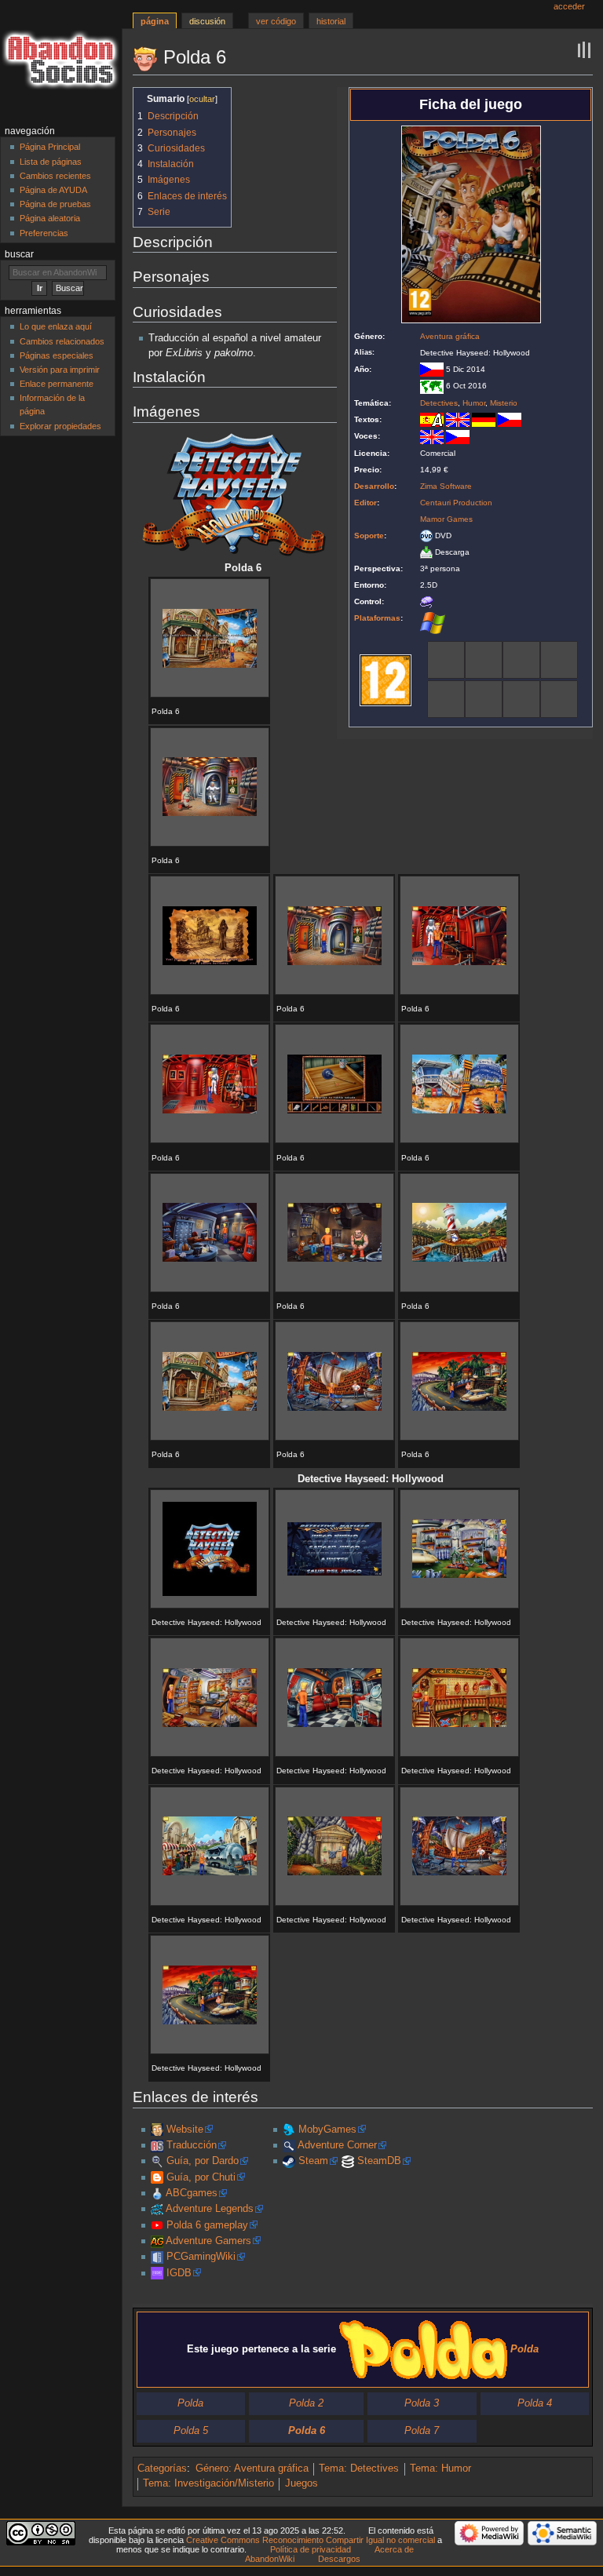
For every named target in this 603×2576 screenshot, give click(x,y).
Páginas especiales (57, 355)
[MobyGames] (289, 2130)
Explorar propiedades (60, 426)
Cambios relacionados (62, 341)
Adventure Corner (337, 2145)
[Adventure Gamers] (157, 2241)
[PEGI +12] (386, 680)
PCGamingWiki (201, 2257)
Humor (474, 403)
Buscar (19, 254)
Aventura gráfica (450, 336)
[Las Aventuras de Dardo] (157, 2161)
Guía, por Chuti (201, 2177)
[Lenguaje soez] (446, 659)
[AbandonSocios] (157, 2145)
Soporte (369, 536)
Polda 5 (191, 2431)
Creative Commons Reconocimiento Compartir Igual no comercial (311, 2540)
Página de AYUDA (53, 190)
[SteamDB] (348, 2161)
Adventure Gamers (208, 2241)
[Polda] (157, 2130)
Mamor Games (446, 519)
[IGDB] (157, 2273)
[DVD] (426, 536)
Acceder (569, 6)
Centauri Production (456, 503)
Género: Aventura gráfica (252, 2469)
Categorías (162, 2469)
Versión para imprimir (60, 370)
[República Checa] (432, 369)
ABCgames (192, 2193)
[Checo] (510, 419)
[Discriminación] (484, 659)
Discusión (207, 21)
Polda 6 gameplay (207, 2225)
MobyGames (327, 2130)
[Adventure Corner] (289, 2145)
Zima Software (446, 486)
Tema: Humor (440, 2469)
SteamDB (379, 2161)
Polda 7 (422, 2431)
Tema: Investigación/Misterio (208, 2483)
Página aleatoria (50, 218)
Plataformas (377, 618)
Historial (331, 21)
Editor (365, 503)
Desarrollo (374, 486)
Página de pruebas (55, 204)
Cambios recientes (55, 176)
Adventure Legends (210, 2209)
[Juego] (446, 698)
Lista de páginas (51, 162)
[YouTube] (157, 2225)
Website (185, 2130)
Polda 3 (422, 2403)
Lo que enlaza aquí (56, 326)
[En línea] (559, 698)
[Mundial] (432, 386)
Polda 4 (535, 2403)
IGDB (179, 2273)
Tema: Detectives (359, 2469)
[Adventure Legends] (157, 2209)
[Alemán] (484, 419)
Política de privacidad (311, 2549)
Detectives (439, 403)
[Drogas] (521, 659)
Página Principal (50, 147)
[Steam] (289, 2161)
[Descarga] (426, 552)
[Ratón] (426, 601)
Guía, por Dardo (203, 2161)
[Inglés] (458, 419)
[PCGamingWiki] (157, 2257)
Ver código (276, 21)
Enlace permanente (57, 384)
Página (155, 21)
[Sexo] (484, 698)
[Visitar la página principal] (61, 61)
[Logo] (234, 494)
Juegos (301, 2483)
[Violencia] (521, 698)
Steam (313, 2161)
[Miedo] (559, 659)
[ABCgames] (157, 2193)
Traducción (192, 2145)
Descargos (339, 2559)
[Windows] (433, 622)
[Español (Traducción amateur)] (432, 419)
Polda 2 (306, 2403)
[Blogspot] (157, 2177)
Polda (190, 2403)
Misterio (504, 403)
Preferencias (44, 233)
